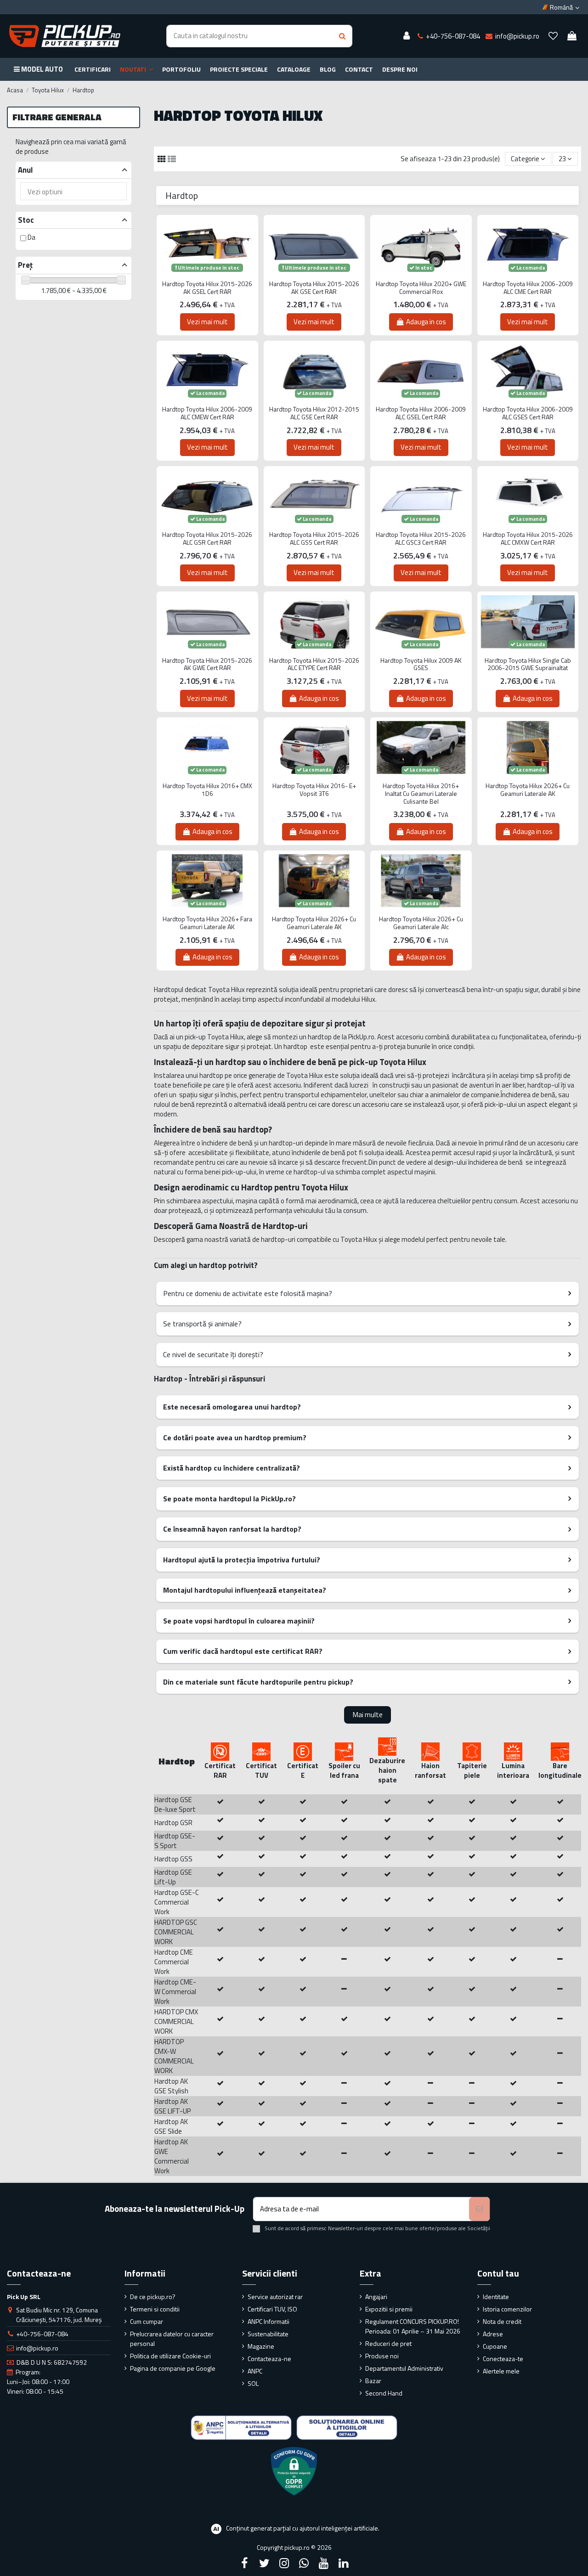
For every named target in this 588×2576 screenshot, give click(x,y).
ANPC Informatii (269, 2321)
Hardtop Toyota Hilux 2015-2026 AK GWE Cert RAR (207, 665)
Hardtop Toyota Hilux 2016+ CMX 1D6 (207, 790)
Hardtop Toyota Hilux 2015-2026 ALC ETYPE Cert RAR (314, 665)
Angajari (376, 2297)
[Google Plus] (304, 2563)
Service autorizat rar (275, 2297)
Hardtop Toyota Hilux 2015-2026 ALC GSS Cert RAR (314, 539)
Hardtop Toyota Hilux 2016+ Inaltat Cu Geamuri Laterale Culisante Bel (421, 794)
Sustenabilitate (268, 2334)
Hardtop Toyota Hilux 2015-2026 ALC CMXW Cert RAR (528, 539)
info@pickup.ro (37, 2348)
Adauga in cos (426, 322)
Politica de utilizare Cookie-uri (170, 2356)
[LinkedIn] (344, 2563)
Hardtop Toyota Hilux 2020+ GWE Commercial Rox (421, 288)
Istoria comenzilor (507, 2309)
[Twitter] (264, 2563)
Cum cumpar (147, 2321)
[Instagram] (284, 2563)
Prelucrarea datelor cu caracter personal (172, 2339)
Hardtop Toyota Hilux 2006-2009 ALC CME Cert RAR (528, 288)
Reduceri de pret (388, 2343)
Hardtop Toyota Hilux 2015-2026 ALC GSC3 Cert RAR (421, 539)
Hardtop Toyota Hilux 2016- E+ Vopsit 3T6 (314, 790)
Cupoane (495, 2346)
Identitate (496, 2297)
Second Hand (384, 2393)
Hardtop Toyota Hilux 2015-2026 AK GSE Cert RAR (314, 288)
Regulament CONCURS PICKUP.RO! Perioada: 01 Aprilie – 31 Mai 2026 (413, 2326)
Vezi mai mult (207, 322)
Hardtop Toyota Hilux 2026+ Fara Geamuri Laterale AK (207, 923)
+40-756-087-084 (42, 2334)
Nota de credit (502, 2321)
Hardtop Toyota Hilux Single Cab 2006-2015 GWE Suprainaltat (528, 665)
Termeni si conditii (155, 2309)
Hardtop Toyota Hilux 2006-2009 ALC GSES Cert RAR (528, 413)
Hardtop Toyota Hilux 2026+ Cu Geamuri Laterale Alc (421, 923)
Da (31, 237)
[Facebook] (244, 2563)
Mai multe (368, 1715)
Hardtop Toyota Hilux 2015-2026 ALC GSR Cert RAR (207, 539)
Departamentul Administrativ (404, 2368)
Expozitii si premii (389, 2309)
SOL (253, 2383)
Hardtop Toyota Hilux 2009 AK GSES (421, 665)
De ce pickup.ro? (153, 2297)
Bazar (373, 2381)
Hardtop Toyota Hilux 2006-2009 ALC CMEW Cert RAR (207, 413)
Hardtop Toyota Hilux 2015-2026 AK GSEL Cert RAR (207, 288)
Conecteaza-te (503, 2359)
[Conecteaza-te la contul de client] (407, 36)
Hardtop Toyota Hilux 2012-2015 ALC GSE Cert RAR (314, 413)
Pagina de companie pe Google (173, 2368)
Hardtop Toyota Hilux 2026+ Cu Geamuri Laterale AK (528, 790)
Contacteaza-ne (269, 2359)
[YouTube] (324, 2563)
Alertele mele (501, 2371)
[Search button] (342, 36)
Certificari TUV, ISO (272, 2309)
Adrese (493, 2334)
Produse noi (382, 2356)
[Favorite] (553, 36)
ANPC (255, 2371)
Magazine (261, 2346)
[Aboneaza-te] (479, 2209)
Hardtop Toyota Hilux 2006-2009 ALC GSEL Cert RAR (421, 413)
